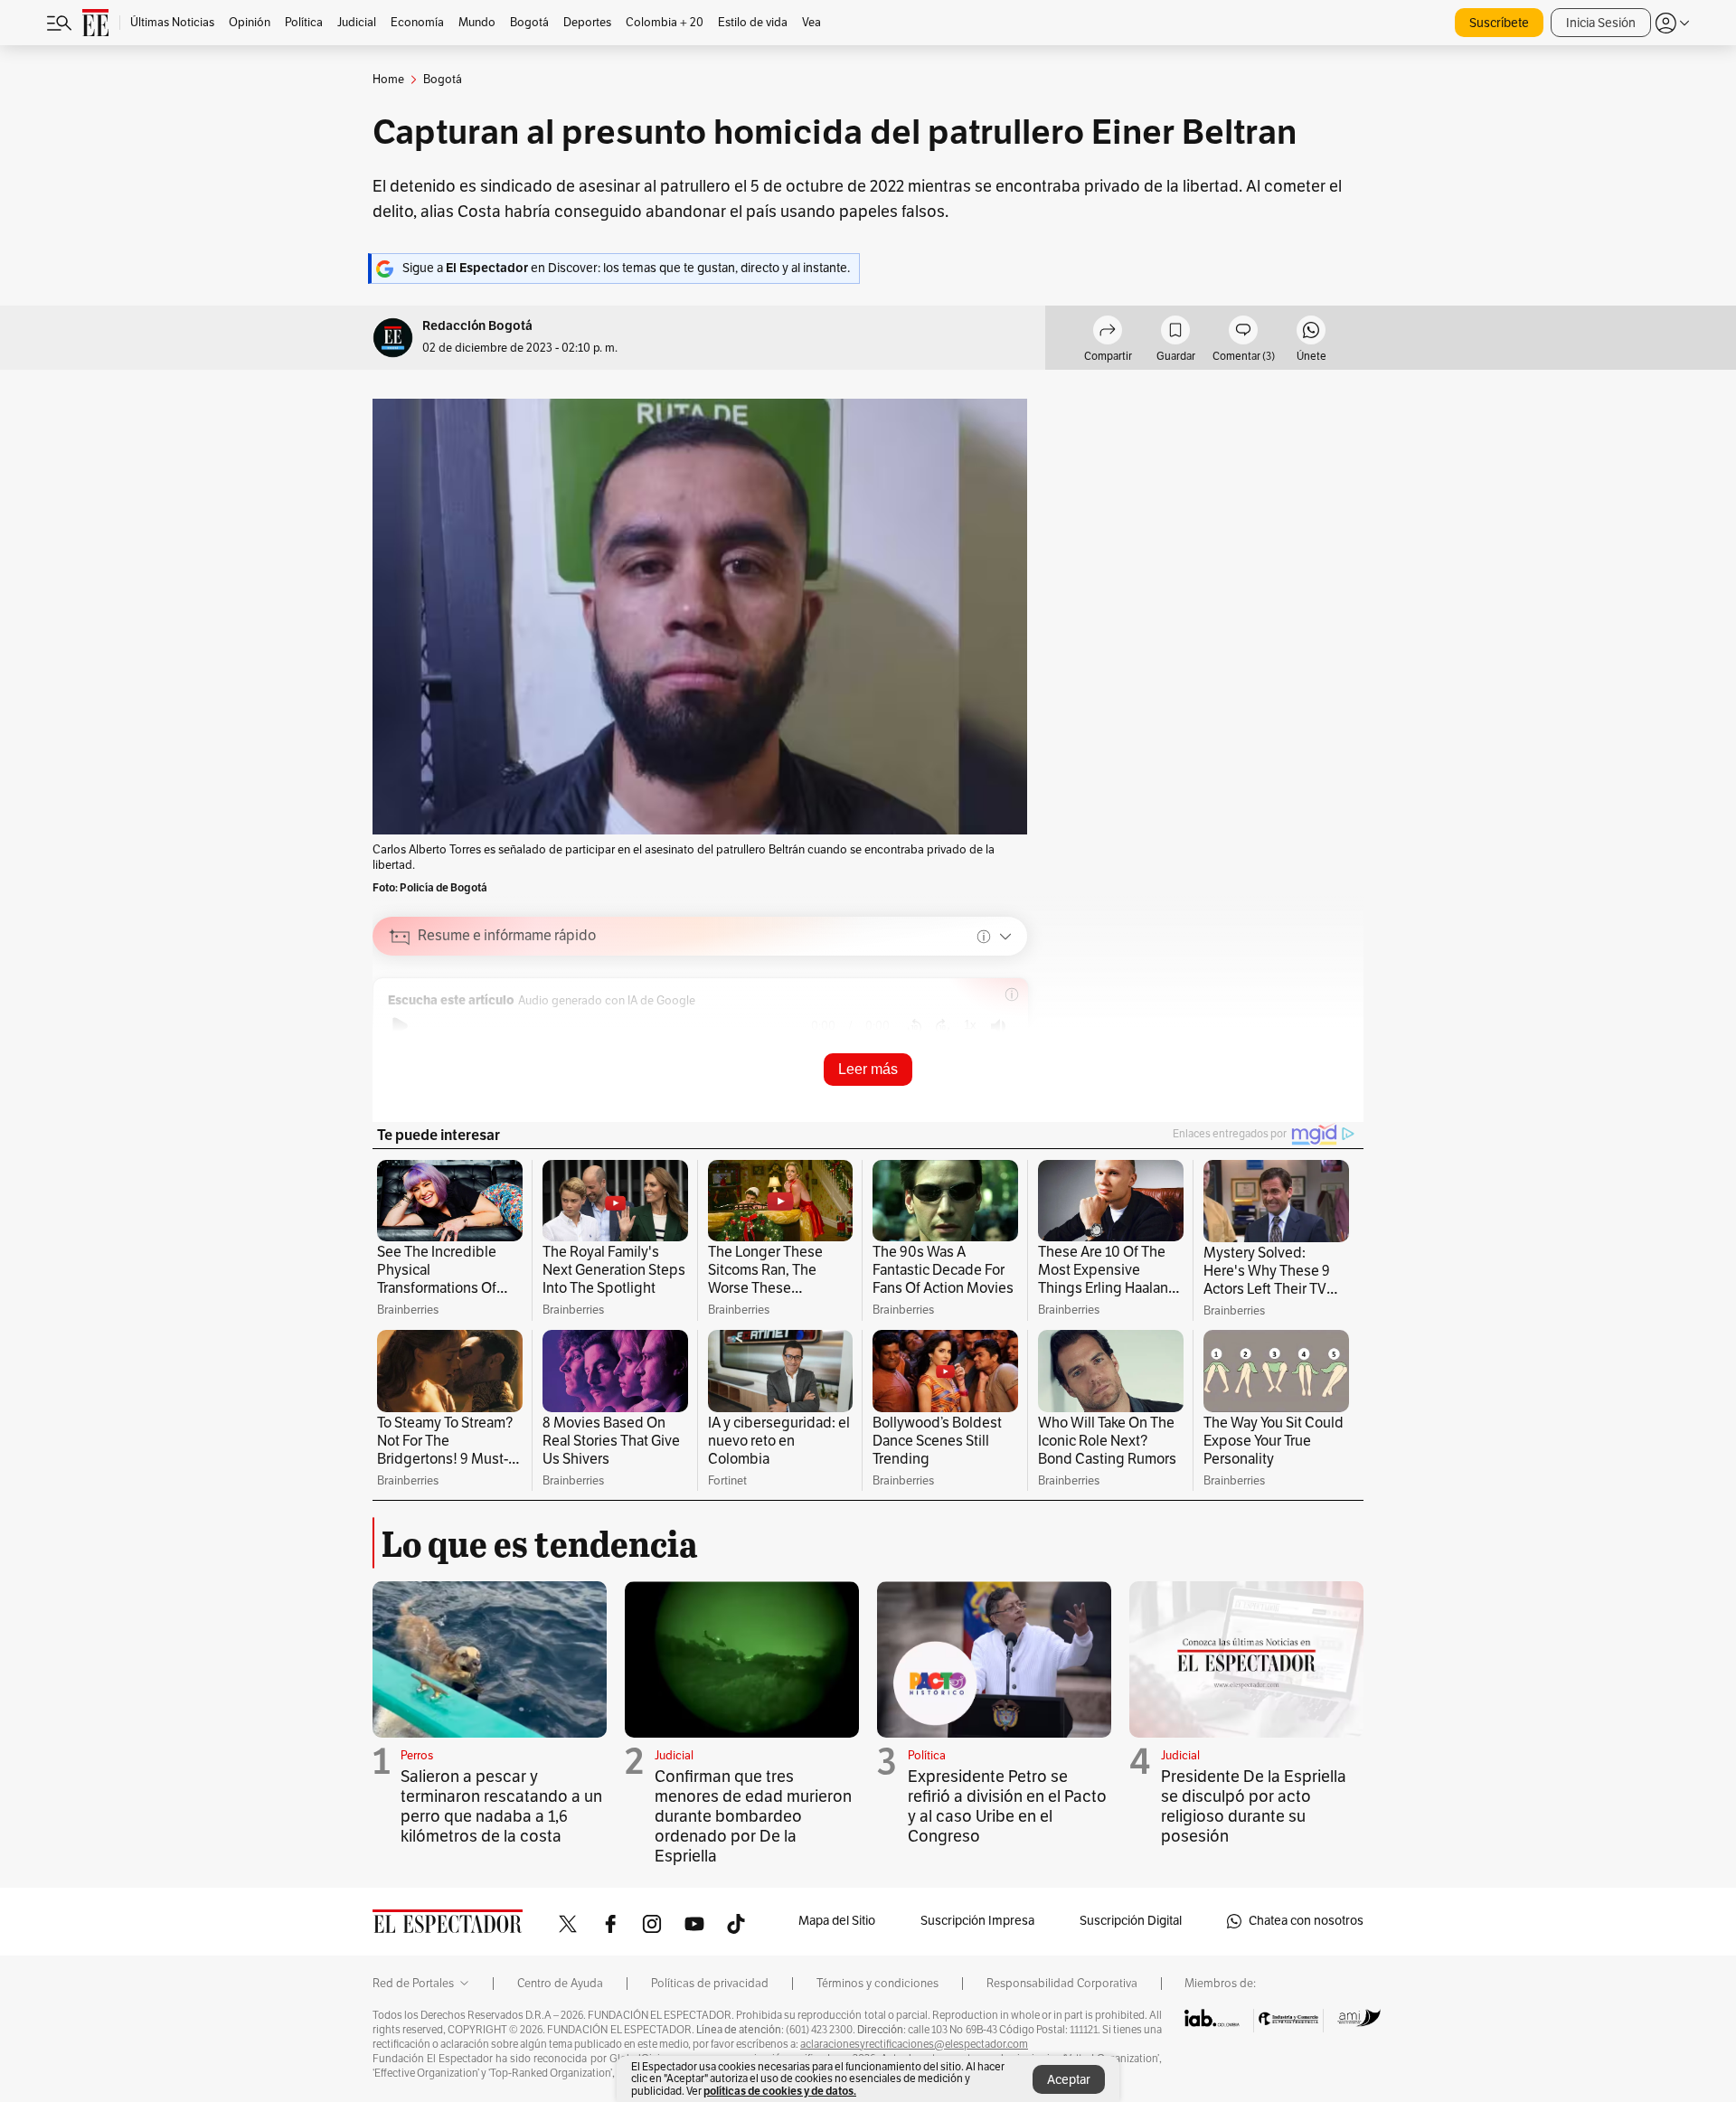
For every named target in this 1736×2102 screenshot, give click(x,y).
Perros (417, 1756)
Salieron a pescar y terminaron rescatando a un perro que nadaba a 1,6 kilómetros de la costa (501, 1806)
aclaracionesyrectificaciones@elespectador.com (914, 2044)
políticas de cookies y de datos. (780, 2091)
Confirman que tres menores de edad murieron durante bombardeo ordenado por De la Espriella (753, 1816)
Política (927, 1756)
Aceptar (1069, 2080)
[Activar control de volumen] (998, 1027)
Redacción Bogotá (477, 326)
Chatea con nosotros (1306, 1921)
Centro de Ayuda (560, 1984)
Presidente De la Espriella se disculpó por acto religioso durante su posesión (1254, 1806)
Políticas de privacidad (710, 1984)
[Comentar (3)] (1243, 333)
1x (970, 1025)
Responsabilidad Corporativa (1062, 1984)
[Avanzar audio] (943, 1026)
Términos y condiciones (877, 1984)
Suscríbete (1499, 23)
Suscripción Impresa (977, 1921)
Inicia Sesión (1601, 23)
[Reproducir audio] (400, 1026)
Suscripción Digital (1131, 1921)
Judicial (674, 1756)
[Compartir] (1108, 333)
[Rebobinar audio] (915, 1026)
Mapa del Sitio (837, 1921)
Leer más (868, 1069)
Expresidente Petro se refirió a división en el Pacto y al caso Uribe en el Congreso (1007, 1806)
